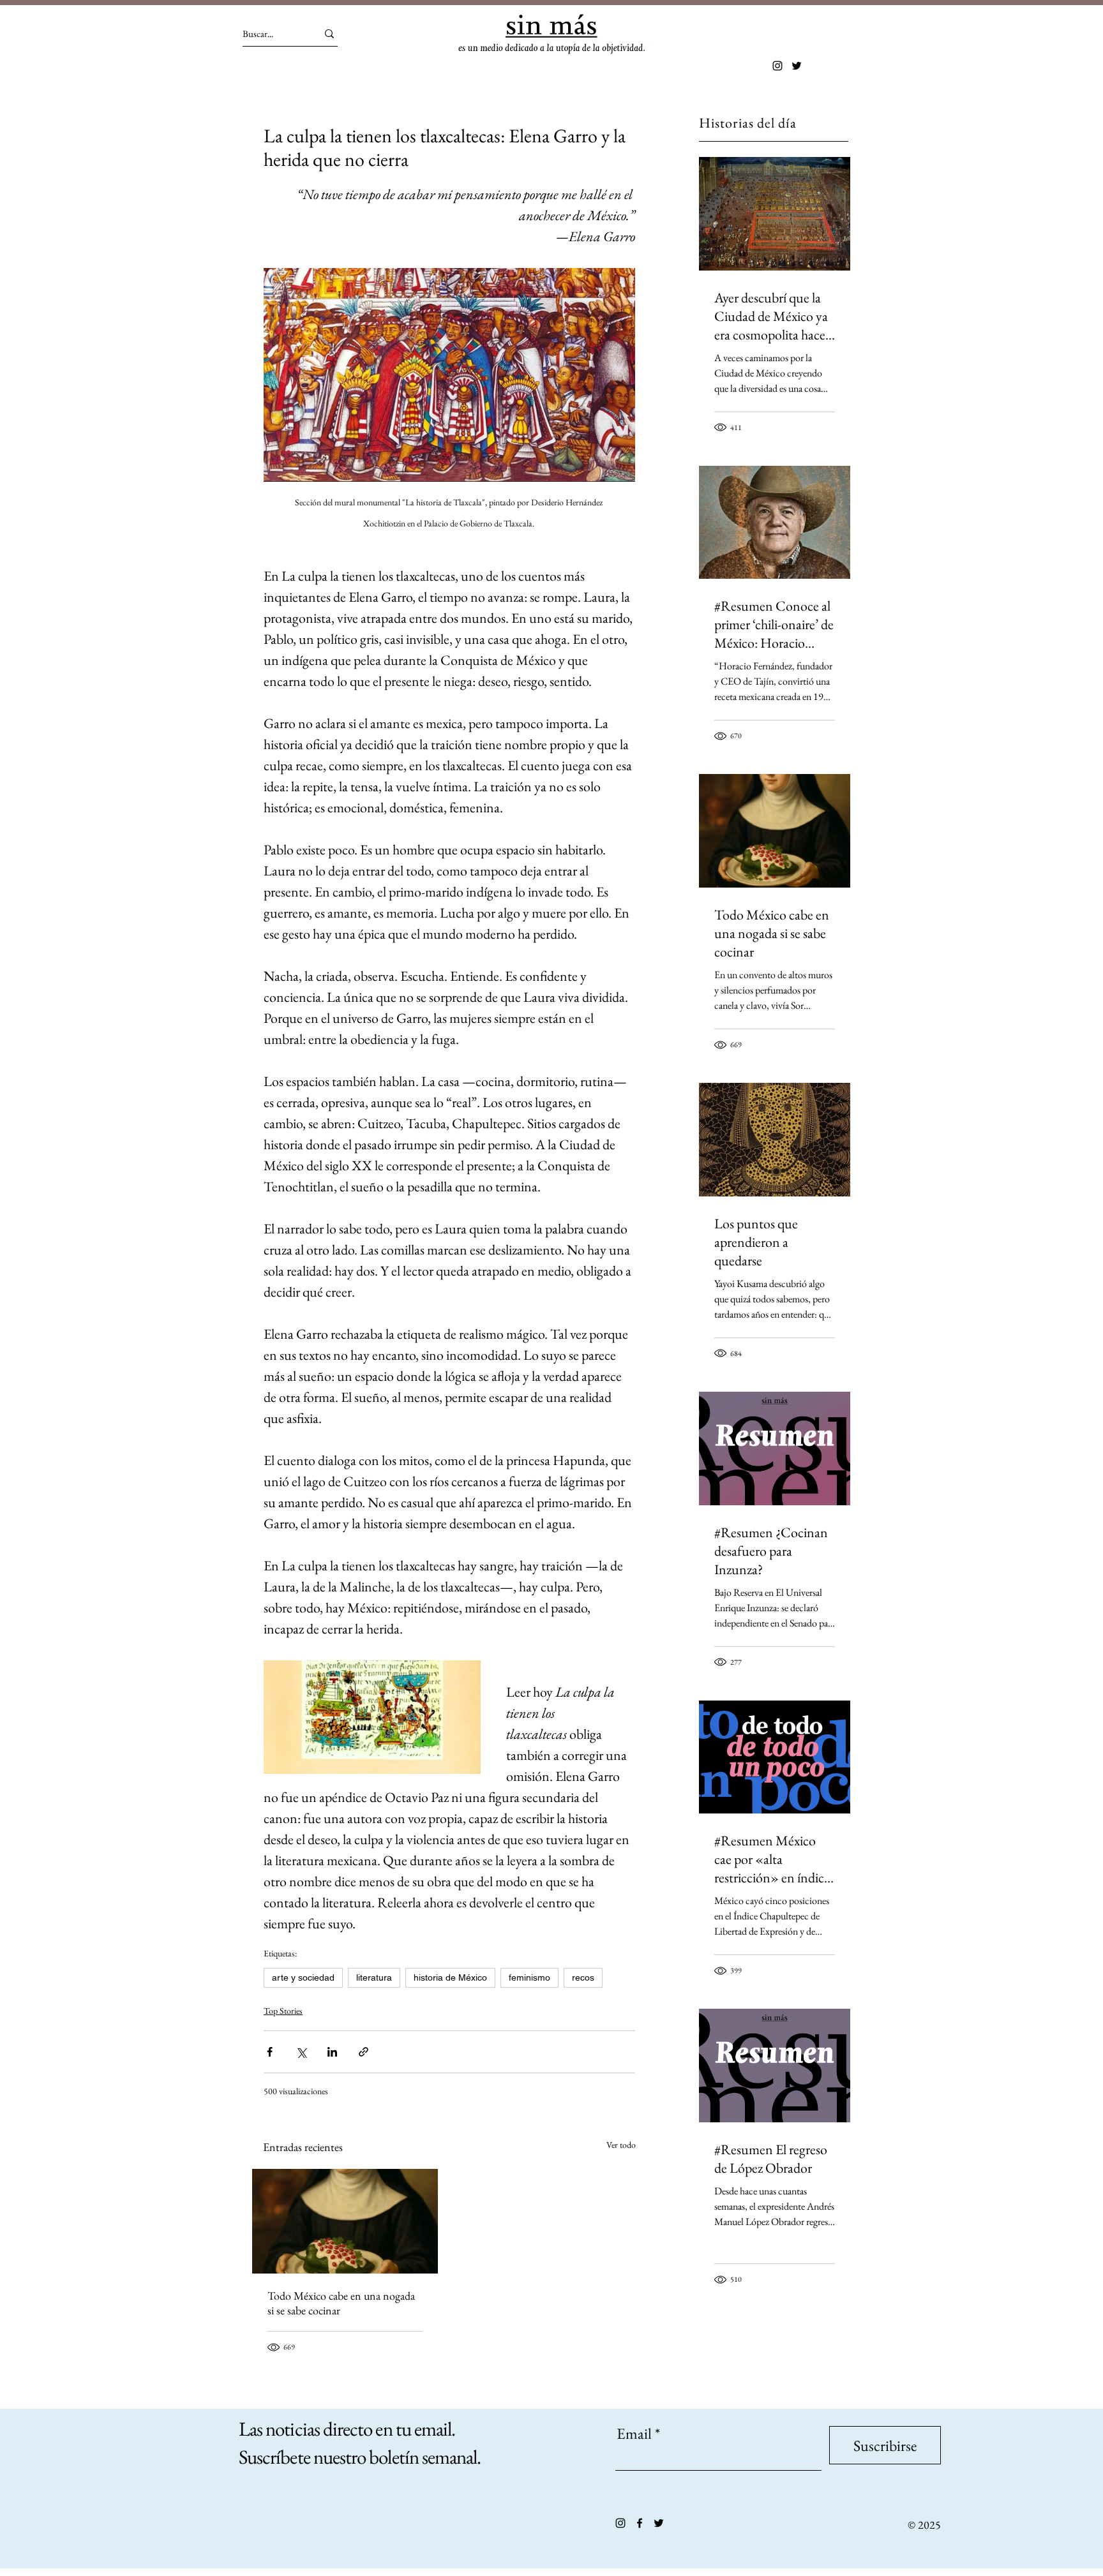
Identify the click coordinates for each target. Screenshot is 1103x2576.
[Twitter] (797, 66)
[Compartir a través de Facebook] (270, 2052)
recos (583, 1977)
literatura (374, 1977)
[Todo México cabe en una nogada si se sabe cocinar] (345, 2221)
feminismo (529, 1977)
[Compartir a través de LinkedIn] (332, 2052)
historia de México (450, 1977)
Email (634, 2434)
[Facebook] (640, 2523)
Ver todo (621, 2145)
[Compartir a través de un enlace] (364, 2052)
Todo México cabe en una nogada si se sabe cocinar (341, 2303)
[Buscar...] (329, 34)
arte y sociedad (303, 1977)
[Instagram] (777, 66)
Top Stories (283, 2011)
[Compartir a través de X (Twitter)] (301, 2052)
